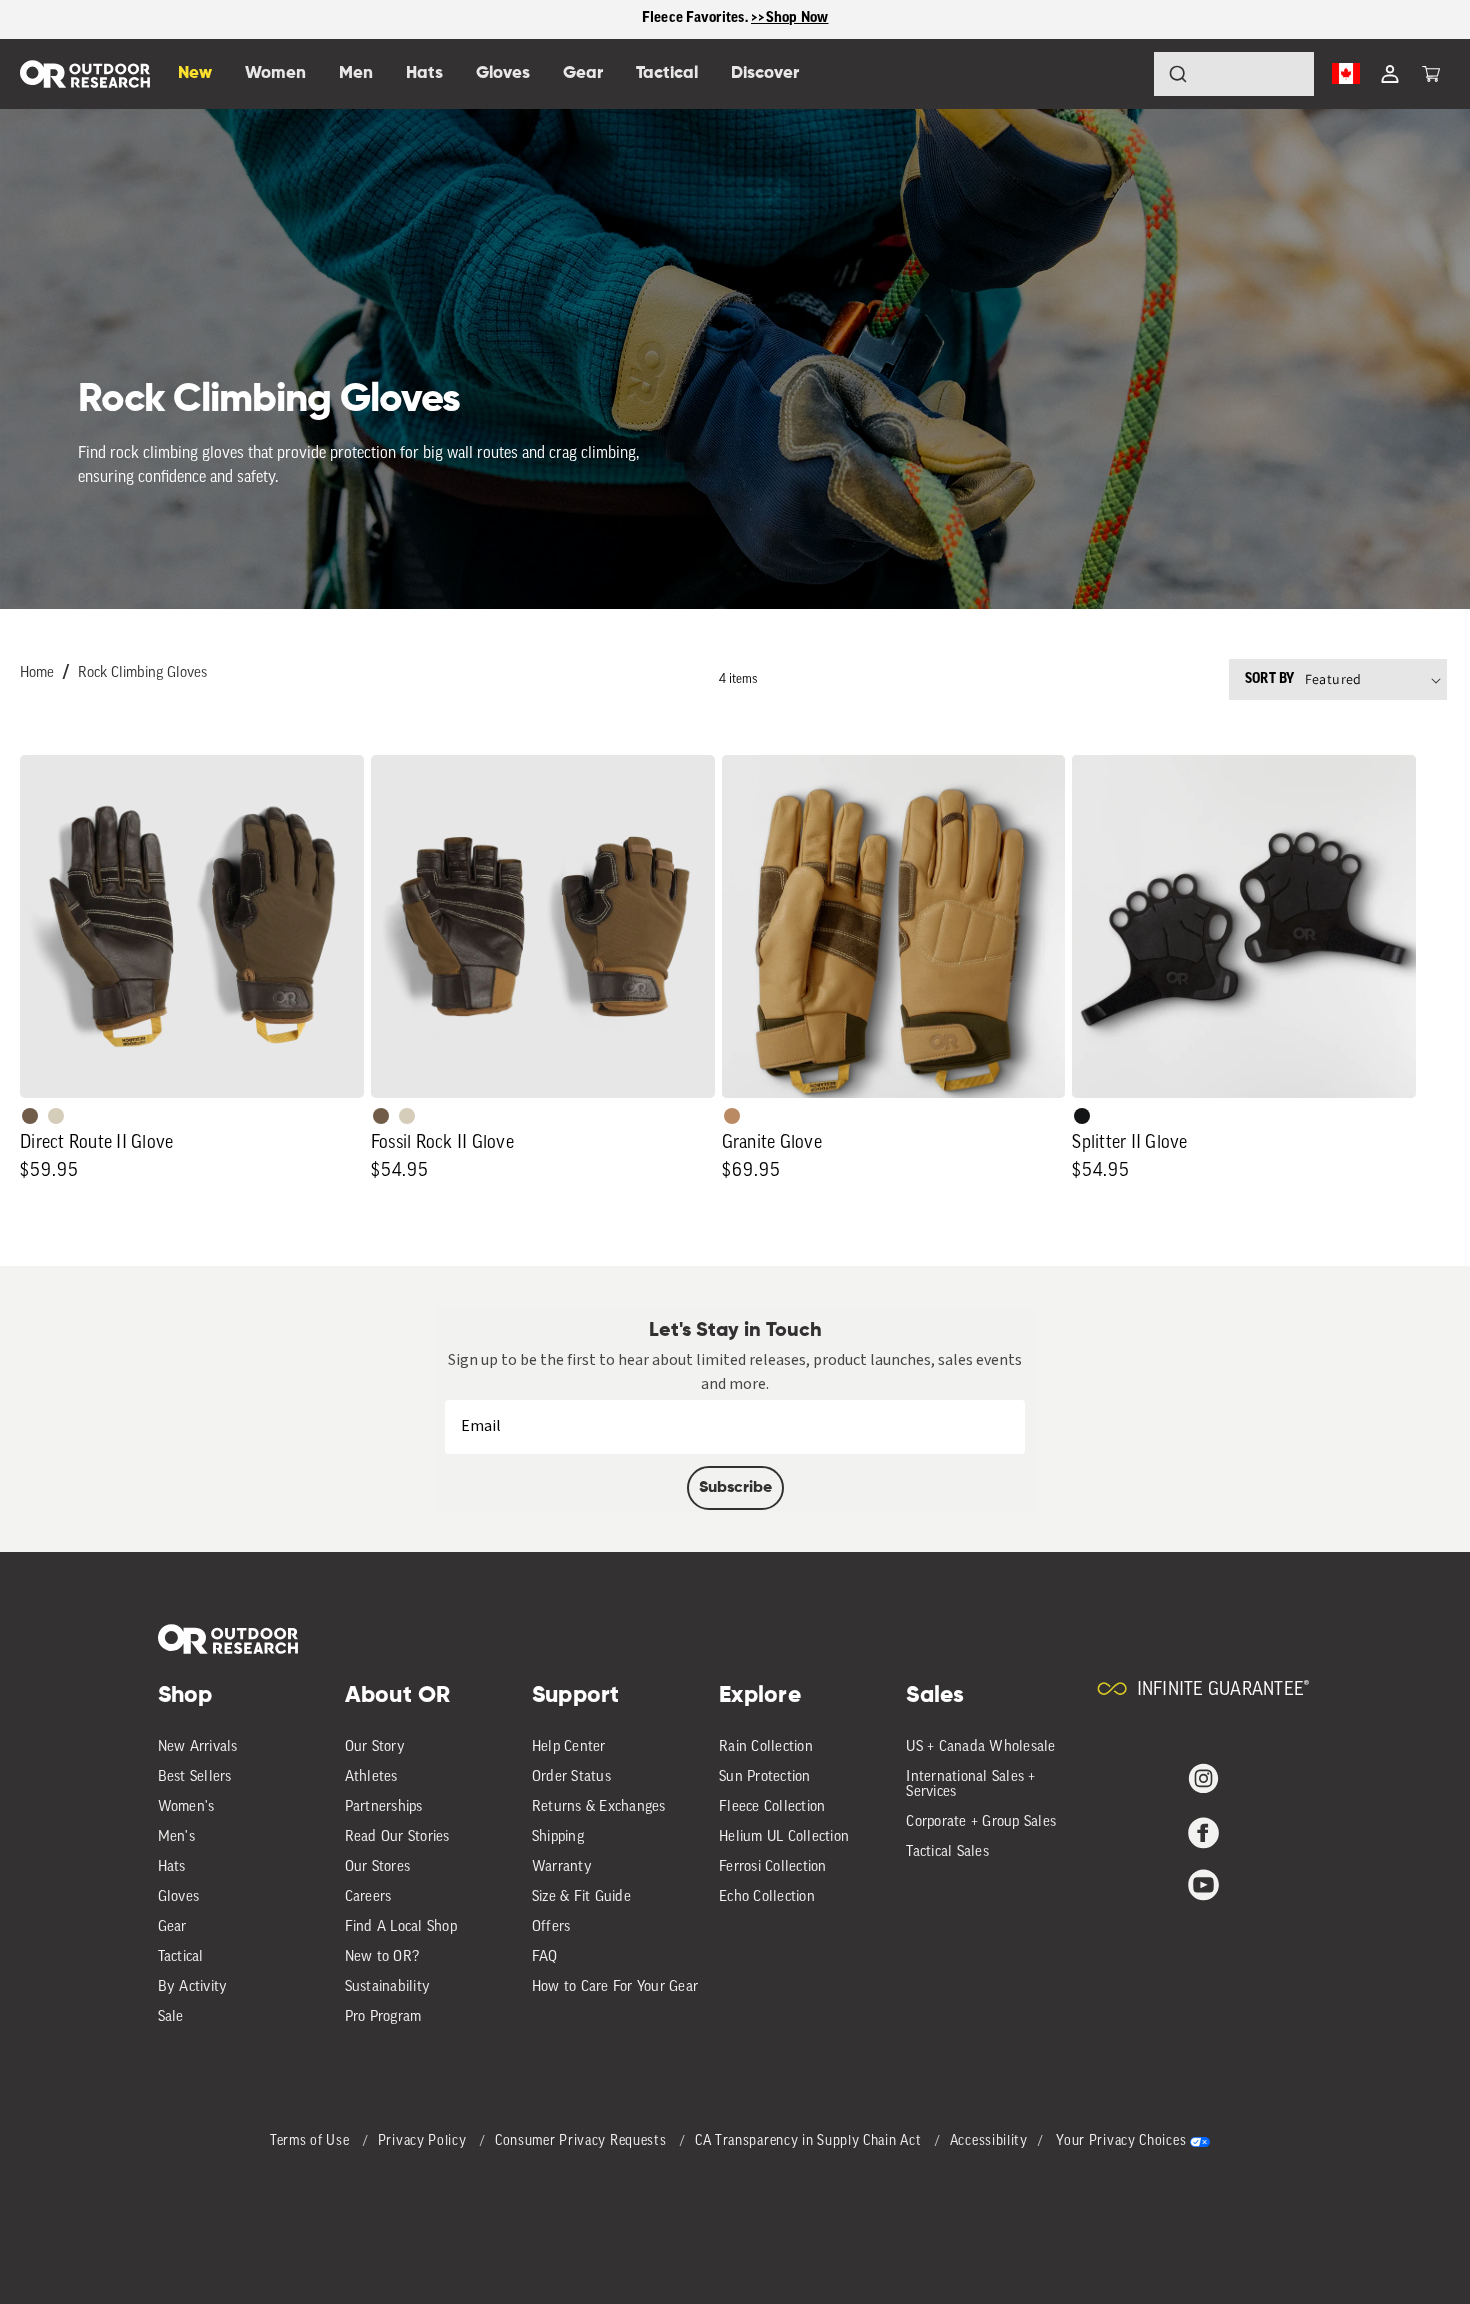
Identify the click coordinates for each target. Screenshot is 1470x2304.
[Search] (1122, 74)
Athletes (371, 1777)
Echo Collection (767, 1897)
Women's (186, 1807)
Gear (172, 1927)
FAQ (545, 1957)
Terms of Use (311, 2141)
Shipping (558, 1837)
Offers (551, 1927)
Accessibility (989, 2141)
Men (356, 73)
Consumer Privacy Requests (582, 2141)
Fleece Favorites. (697, 18)
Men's (176, 1837)
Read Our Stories (397, 1837)
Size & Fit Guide (581, 1897)
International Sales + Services (970, 1785)
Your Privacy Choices (1121, 2141)
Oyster (56, 1116)
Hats (172, 1867)
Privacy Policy (424, 2141)
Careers (368, 1897)
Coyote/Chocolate (30, 1116)
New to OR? (382, 1957)
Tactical (181, 1957)
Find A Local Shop (401, 1927)
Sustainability (388, 1987)
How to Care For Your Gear (615, 1987)
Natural (732, 1116)
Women (275, 73)
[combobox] (1234, 74)
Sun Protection (765, 1777)
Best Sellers (195, 1777)
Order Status (571, 1777)
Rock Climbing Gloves (142, 673)
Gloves (179, 1897)
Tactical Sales (947, 1852)
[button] (1431, 74)
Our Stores (378, 1867)
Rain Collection (766, 1747)
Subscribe (735, 1488)
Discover (765, 73)
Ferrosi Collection (773, 1867)
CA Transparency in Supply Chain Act (810, 2141)
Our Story (375, 1747)
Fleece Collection (772, 1807)
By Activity (193, 1987)
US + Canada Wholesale (980, 1747)
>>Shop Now (790, 18)
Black (1082, 1116)
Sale (171, 2017)
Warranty (562, 1867)
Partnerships (384, 1807)
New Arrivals (198, 1747)
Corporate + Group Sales (981, 1822)
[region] (735, 19)
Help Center (569, 1747)
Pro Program (383, 2017)
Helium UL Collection (784, 1837)
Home (37, 673)
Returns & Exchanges (599, 1807)
